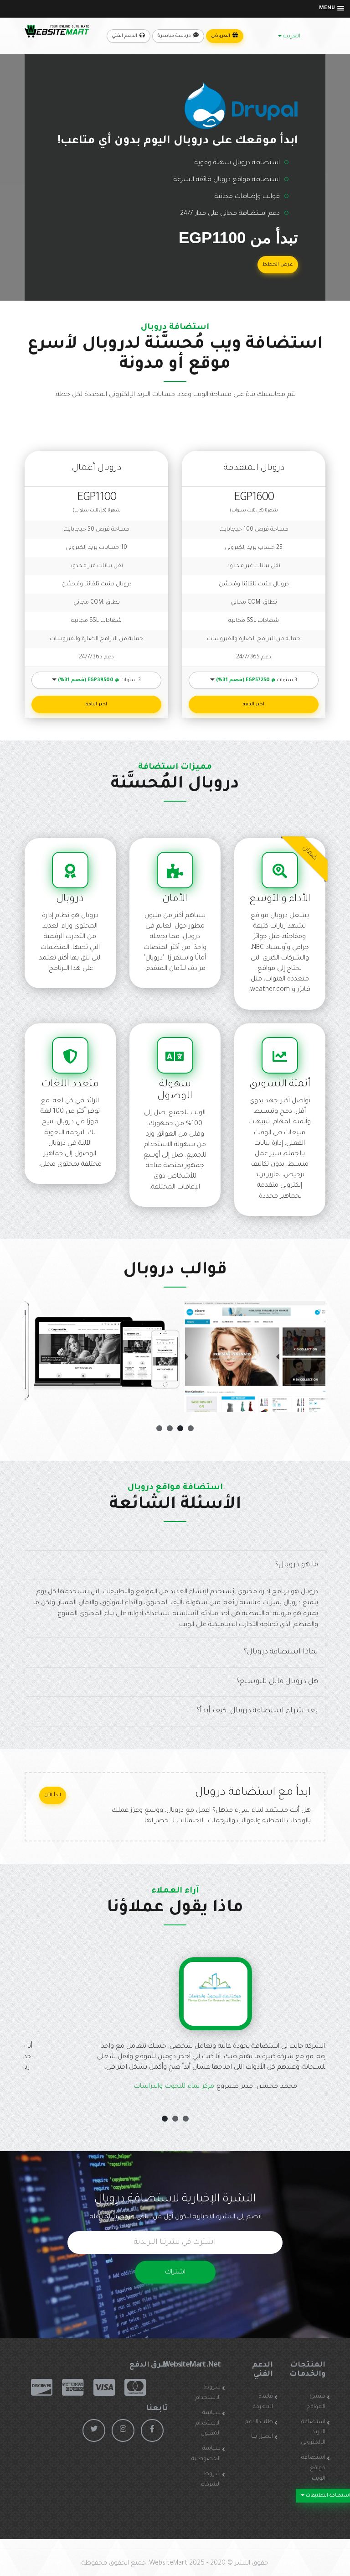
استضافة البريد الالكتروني (313, 2433)
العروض (221, 36)
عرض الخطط (278, 265)
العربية (291, 37)
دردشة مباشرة (175, 36)
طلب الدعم (259, 2422)
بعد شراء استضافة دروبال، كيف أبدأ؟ (257, 1711)
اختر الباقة (96, 704)
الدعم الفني (125, 36)
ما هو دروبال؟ (297, 1565)
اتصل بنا (262, 2437)
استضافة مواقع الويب (313, 2468)
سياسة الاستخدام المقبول (208, 2424)
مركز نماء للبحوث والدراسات (140, 2087)
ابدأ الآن (53, 1795)
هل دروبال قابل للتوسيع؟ (277, 1682)
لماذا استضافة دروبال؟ (281, 1652)
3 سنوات (99, 680)
